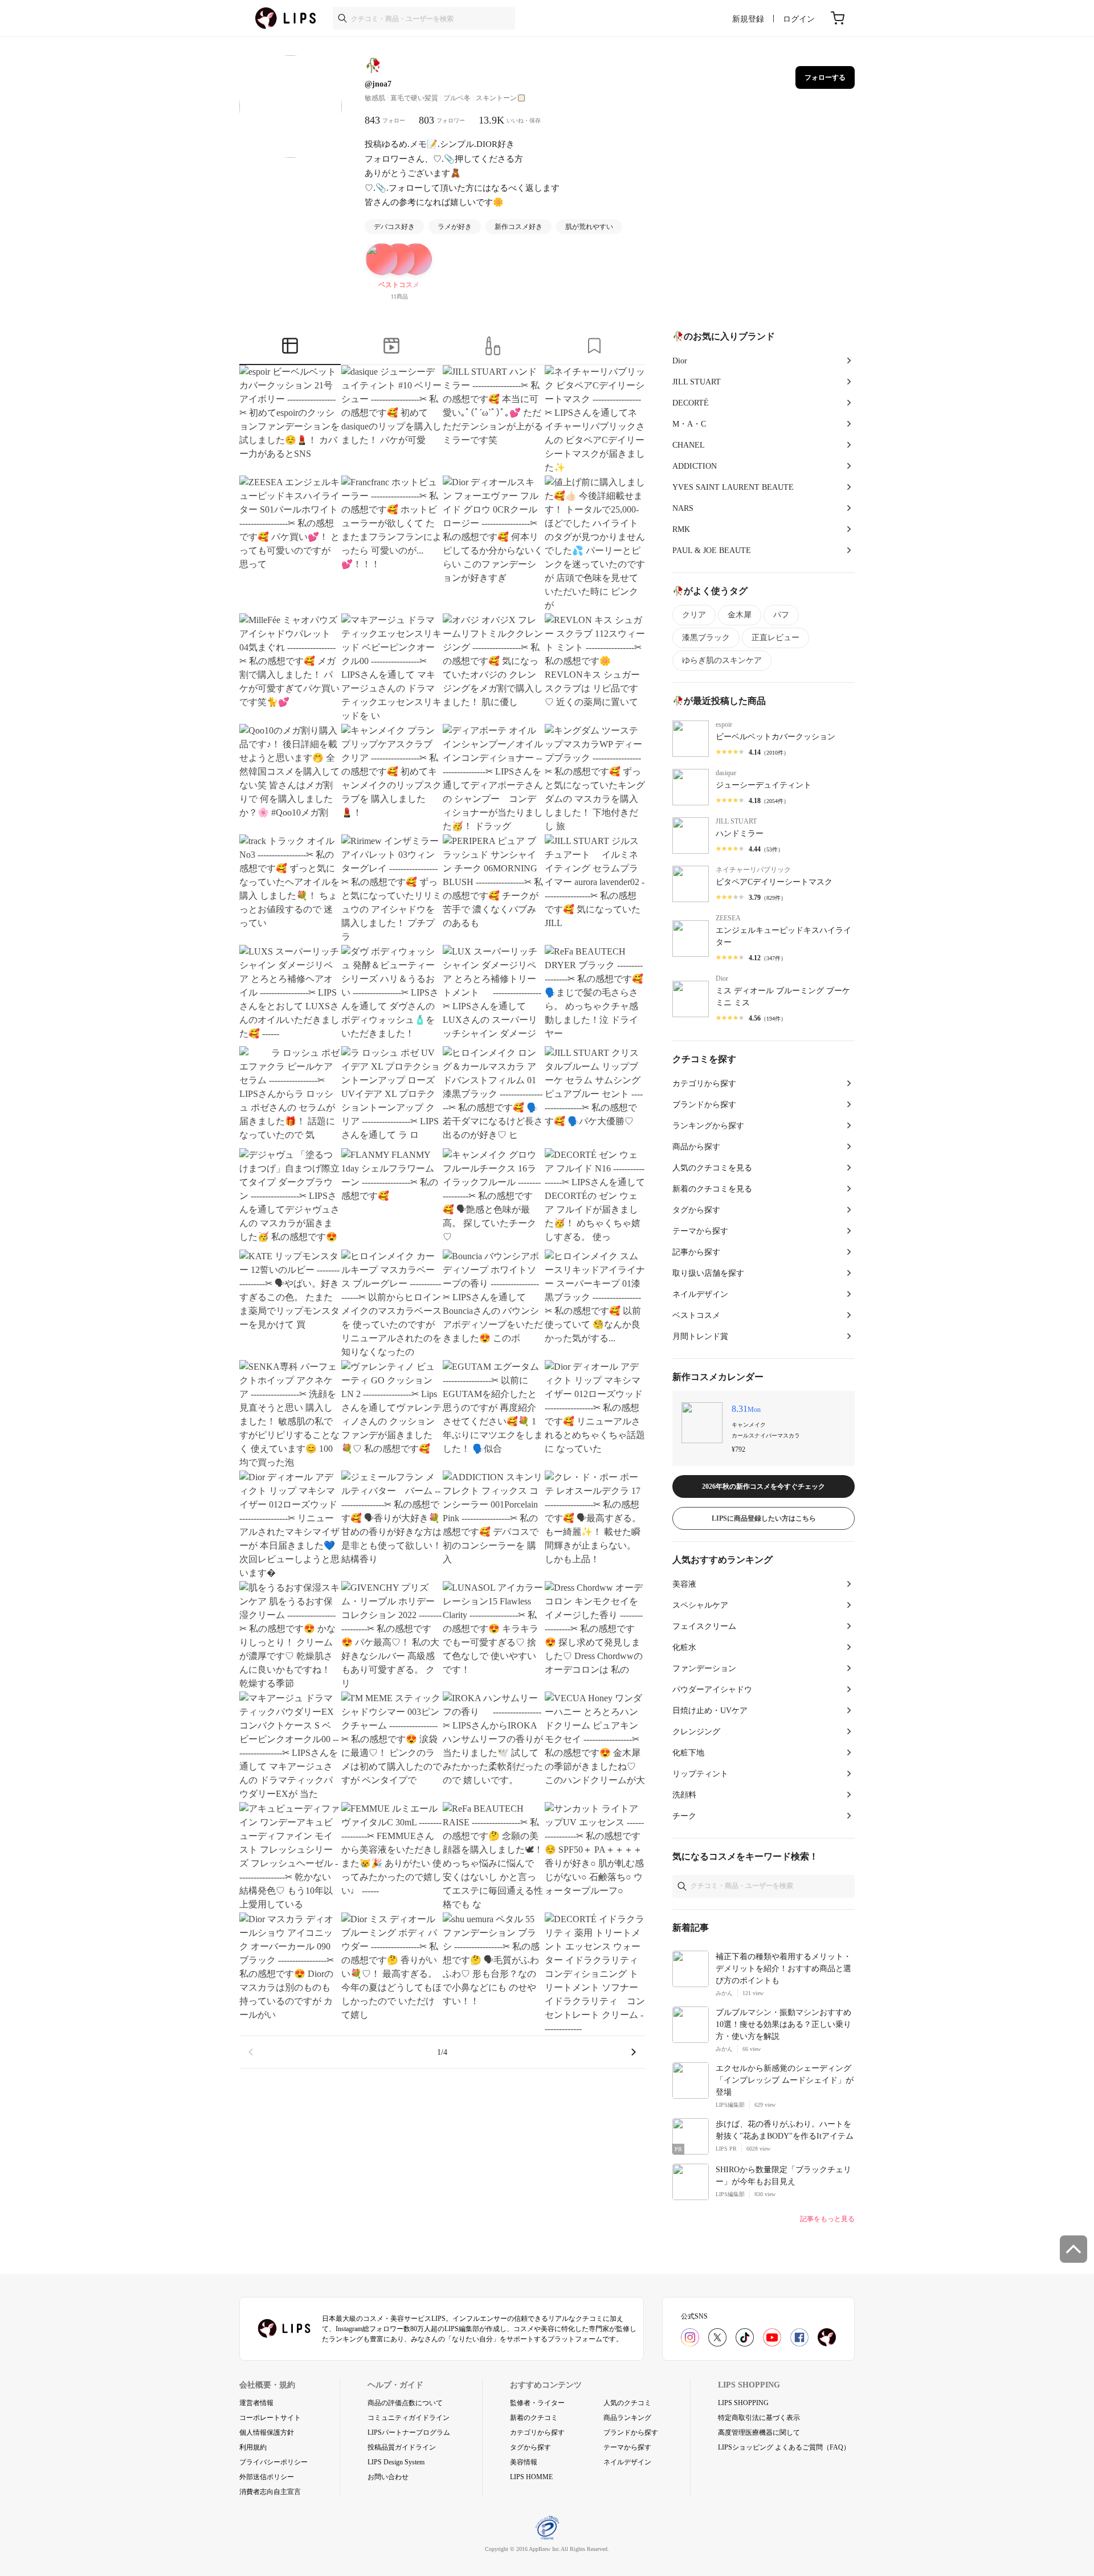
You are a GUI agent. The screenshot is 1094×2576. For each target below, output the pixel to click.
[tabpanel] (442, 1217)
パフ (781, 615)
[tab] (290, 347)
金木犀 (740, 615)
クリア (694, 615)
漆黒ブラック (706, 638)
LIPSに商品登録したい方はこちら (764, 1518)
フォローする (825, 77)
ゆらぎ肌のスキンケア (722, 660)
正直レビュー (775, 638)
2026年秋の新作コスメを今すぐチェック (764, 1486)
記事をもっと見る (827, 2219)
